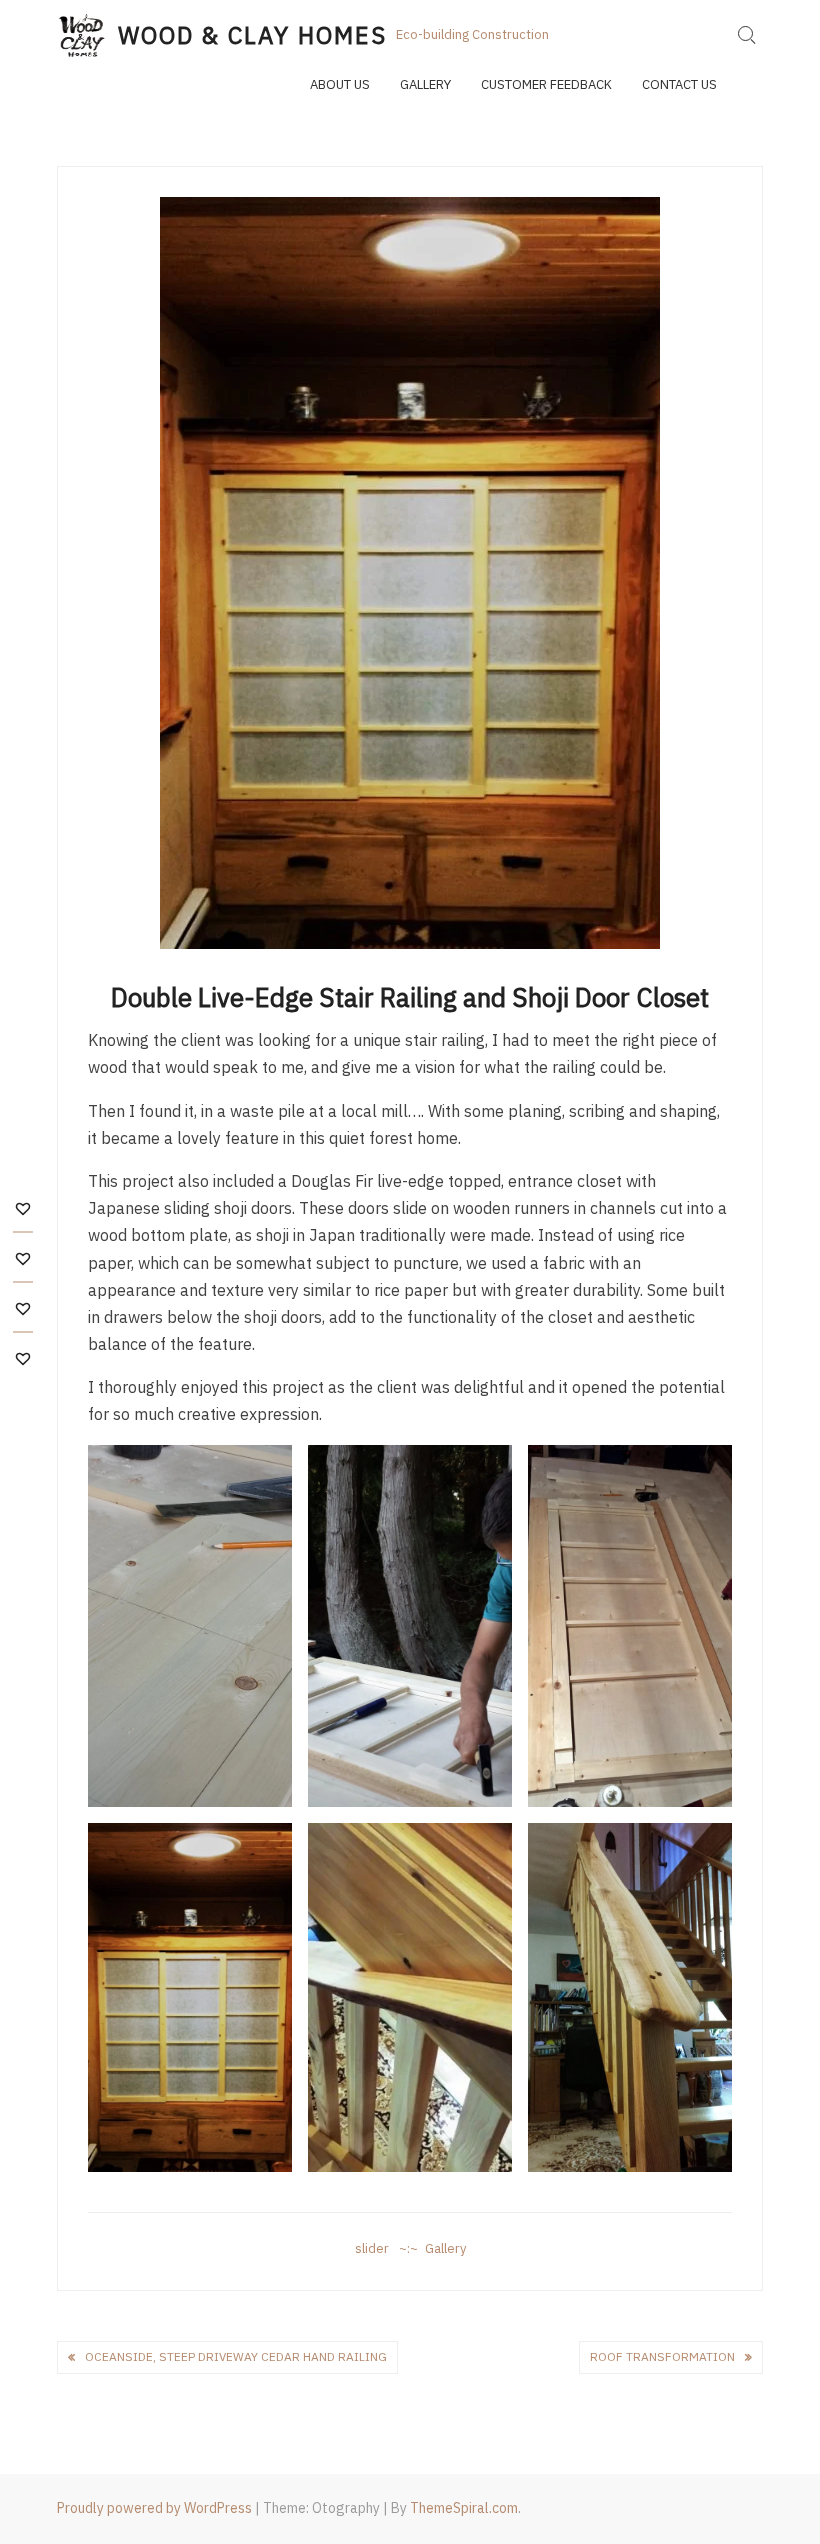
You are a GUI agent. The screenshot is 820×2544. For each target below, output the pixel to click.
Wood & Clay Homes (252, 35)
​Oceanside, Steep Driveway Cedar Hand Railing (236, 2356)
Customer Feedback (546, 84)
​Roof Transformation (662, 2356)
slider (372, 2248)
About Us (340, 84)
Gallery (425, 84)
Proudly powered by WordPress (154, 2508)
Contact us (679, 84)
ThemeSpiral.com (464, 2508)
